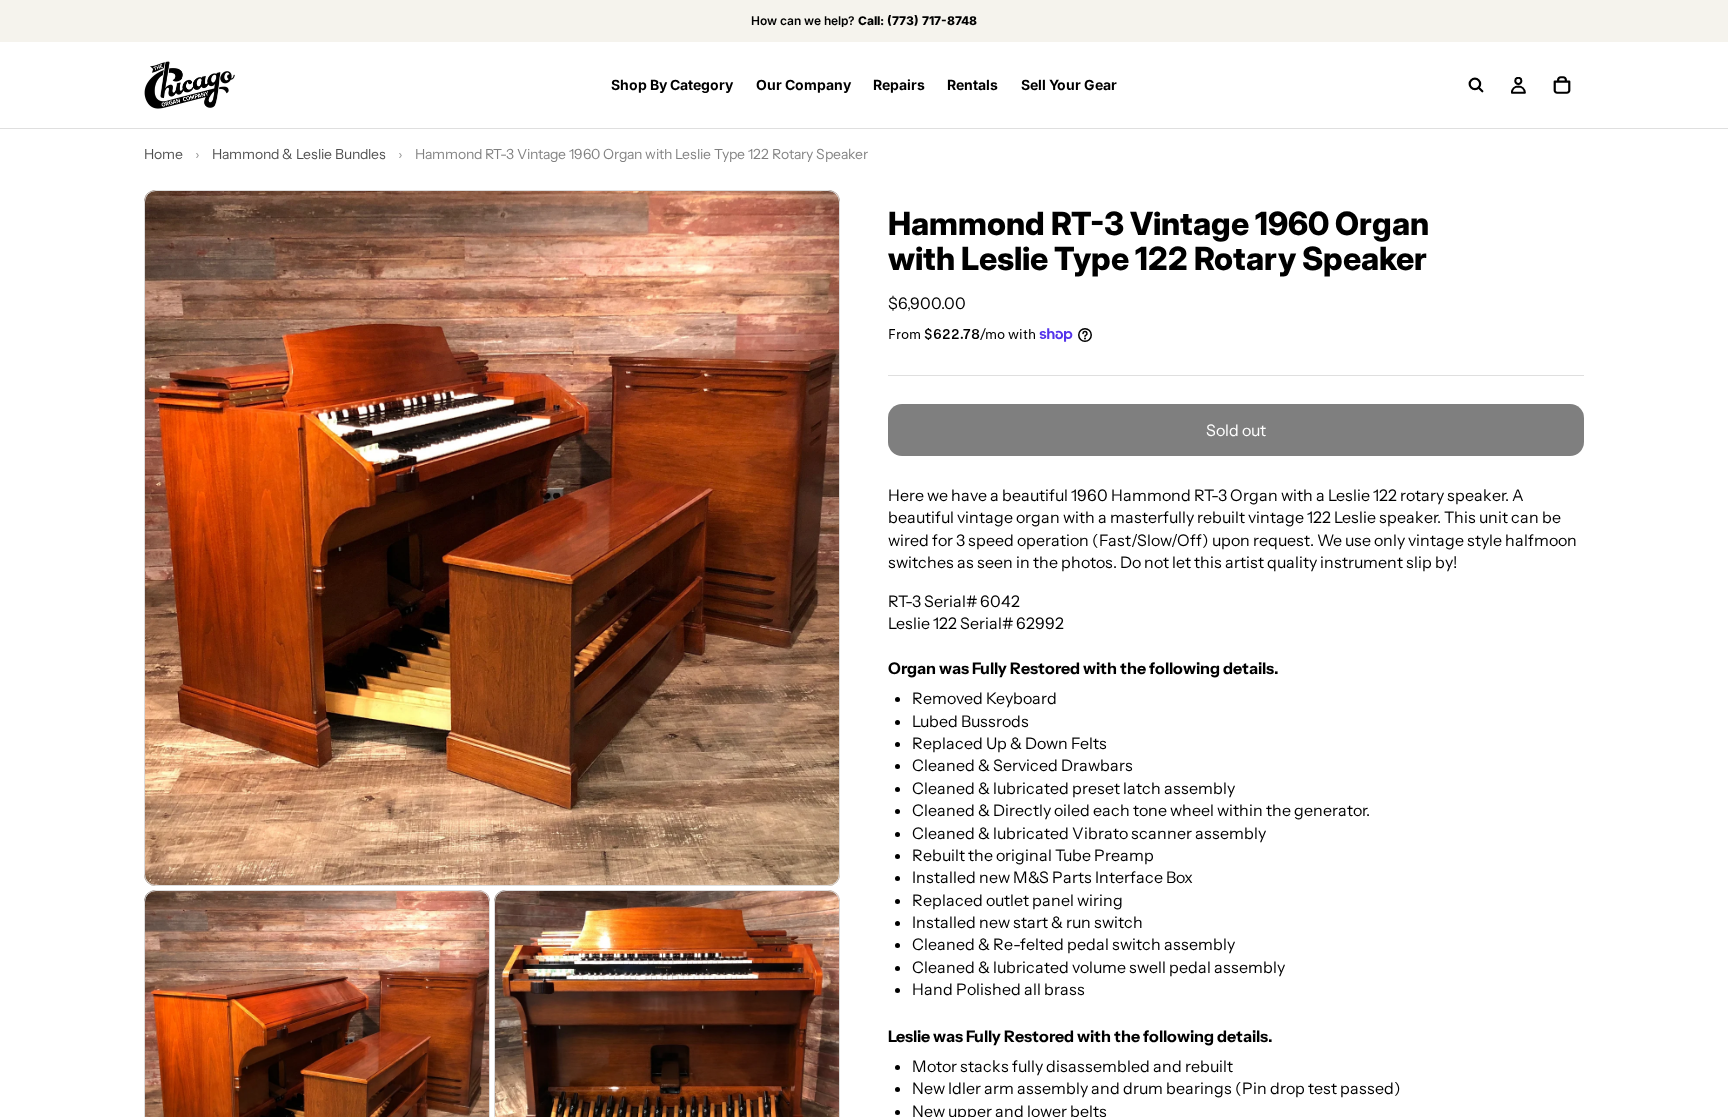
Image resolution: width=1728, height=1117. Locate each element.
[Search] (1476, 85)
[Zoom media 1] (492, 538)
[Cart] (1562, 85)
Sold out (1236, 430)
